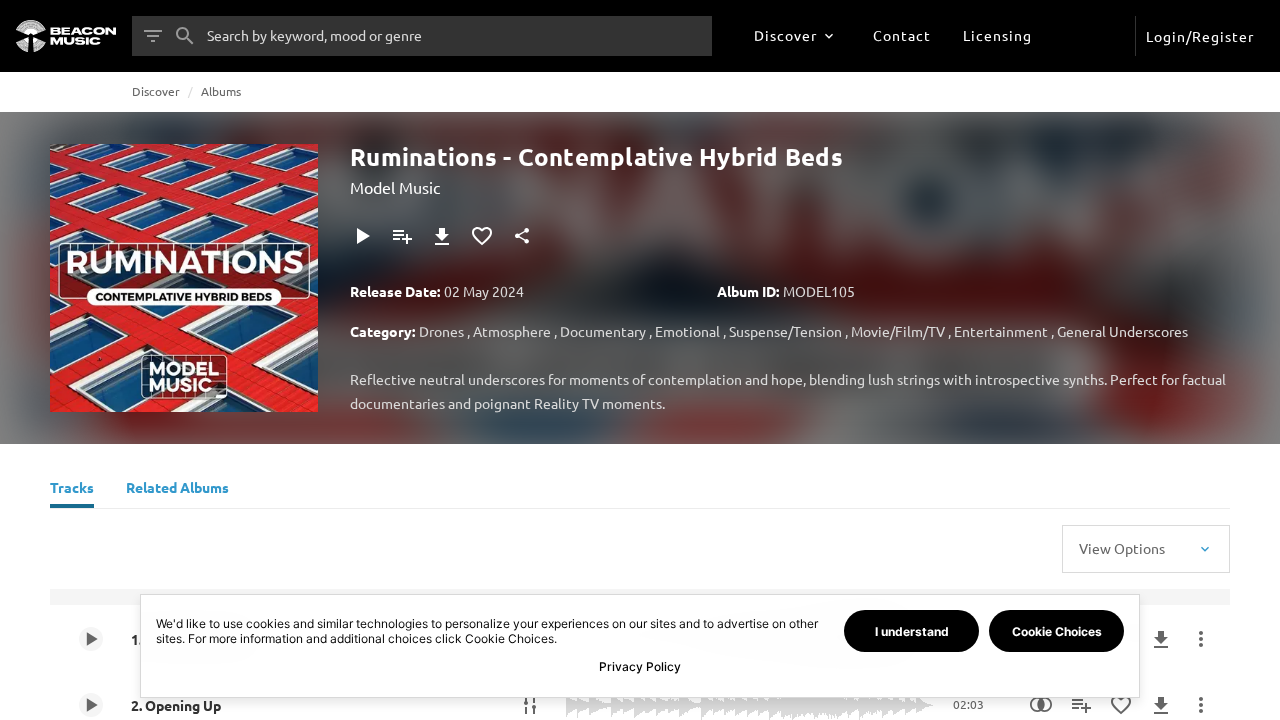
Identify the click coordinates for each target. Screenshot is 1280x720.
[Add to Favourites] (482, 236)
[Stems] (530, 705)
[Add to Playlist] (402, 236)
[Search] (185, 36)
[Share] (522, 236)
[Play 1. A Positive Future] (91, 639)
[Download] (442, 236)
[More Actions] (1201, 639)
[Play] (362, 236)
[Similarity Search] (1041, 705)
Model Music (395, 187)
